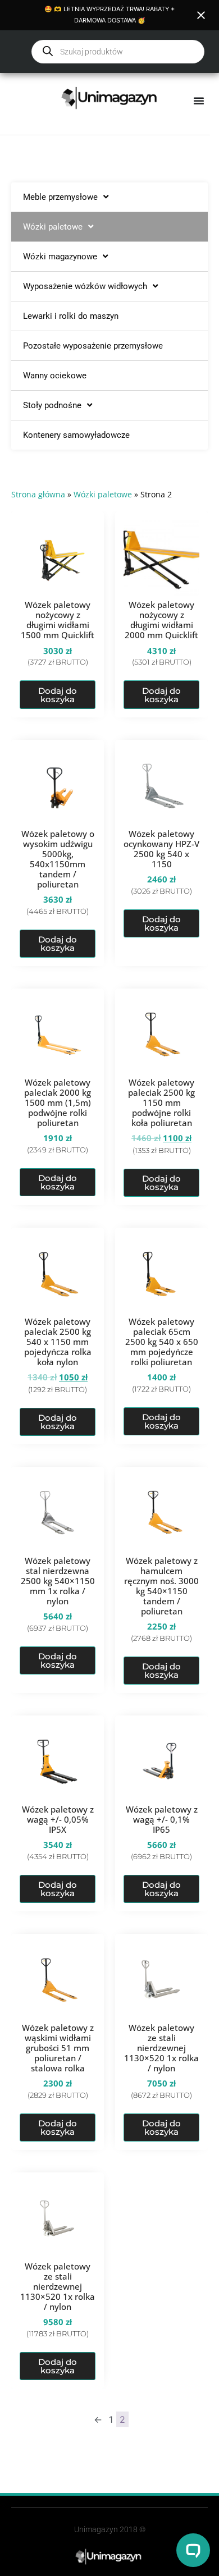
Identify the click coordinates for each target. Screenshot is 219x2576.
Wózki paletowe (53, 227)
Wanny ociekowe (55, 376)
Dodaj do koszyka (58, 695)
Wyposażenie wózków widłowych (85, 286)
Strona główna (38, 494)
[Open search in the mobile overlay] (118, 52)
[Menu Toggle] (199, 100)
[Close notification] (201, 15)
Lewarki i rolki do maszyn (71, 316)
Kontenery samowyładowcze (76, 435)
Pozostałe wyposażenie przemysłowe (93, 346)
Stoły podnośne (52, 405)
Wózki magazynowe (60, 257)
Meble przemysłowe (60, 197)
